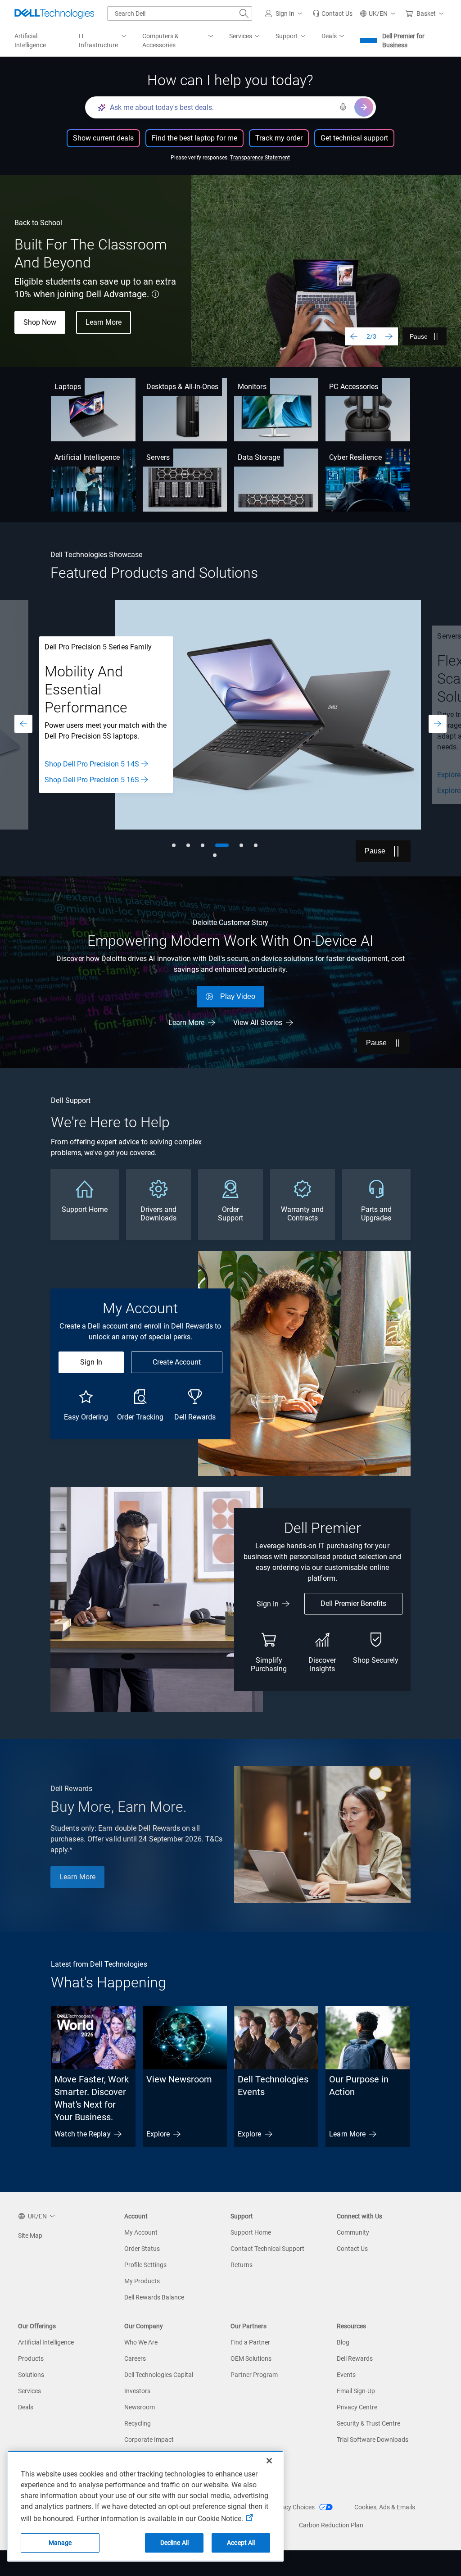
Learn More (186, 1023)
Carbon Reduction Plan (331, 2525)
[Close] (269, 2461)
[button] (285, 14)
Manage (60, 2543)
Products (31, 2358)
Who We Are (141, 2342)
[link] (332, 14)
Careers (135, 2358)
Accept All (241, 2543)
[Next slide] (389, 336)
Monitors (252, 387)
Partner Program (254, 2375)
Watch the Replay (82, 2134)
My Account (141, 2232)
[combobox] (180, 14)
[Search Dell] (244, 14)
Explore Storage (69, 791)
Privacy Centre (357, 2407)
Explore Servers (68, 775)
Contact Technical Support (267, 2249)
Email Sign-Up (356, 2391)
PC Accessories (354, 387)
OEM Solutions (251, 2358)
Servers (158, 457)
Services (29, 2391)
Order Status (142, 2249)
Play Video (238, 996)
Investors (137, 2391)
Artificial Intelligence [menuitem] (30, 41)
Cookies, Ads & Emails (385, 2507)
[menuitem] (103, 41)
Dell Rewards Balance (154, 2297)
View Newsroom (179, 2079)
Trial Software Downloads (373, 2440)
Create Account (177, 1362)
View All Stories (258, 1023)
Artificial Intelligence (87, 457)
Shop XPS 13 (44, 313)
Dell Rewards (355, 2358)
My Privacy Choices (288, 2507)
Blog (343, 2342)
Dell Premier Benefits (353, 1603)
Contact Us (352, 2249)
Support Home (251, 2232)
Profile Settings (145, 2265)
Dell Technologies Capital (159, 2375)
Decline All (175, 2543)
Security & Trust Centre (368, 2423)
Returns (242, 2265)
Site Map (30, 2236)
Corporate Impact (149, 2440)
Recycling (138, 2423)
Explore (158, 2134)
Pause (419, 336)
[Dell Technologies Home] (54, 14)
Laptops (68, 387)
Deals (26, 2407)
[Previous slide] (354, 336)
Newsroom (140, 2407)
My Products (142, 2281)
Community (353, 2232)
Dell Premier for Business (403, 41)
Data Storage (259, 457)
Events (346, 2375)
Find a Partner (250, 2342)
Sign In (91, 1362)
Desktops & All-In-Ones (183, 387)
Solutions (31, 2375)
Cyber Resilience (355, 457)
